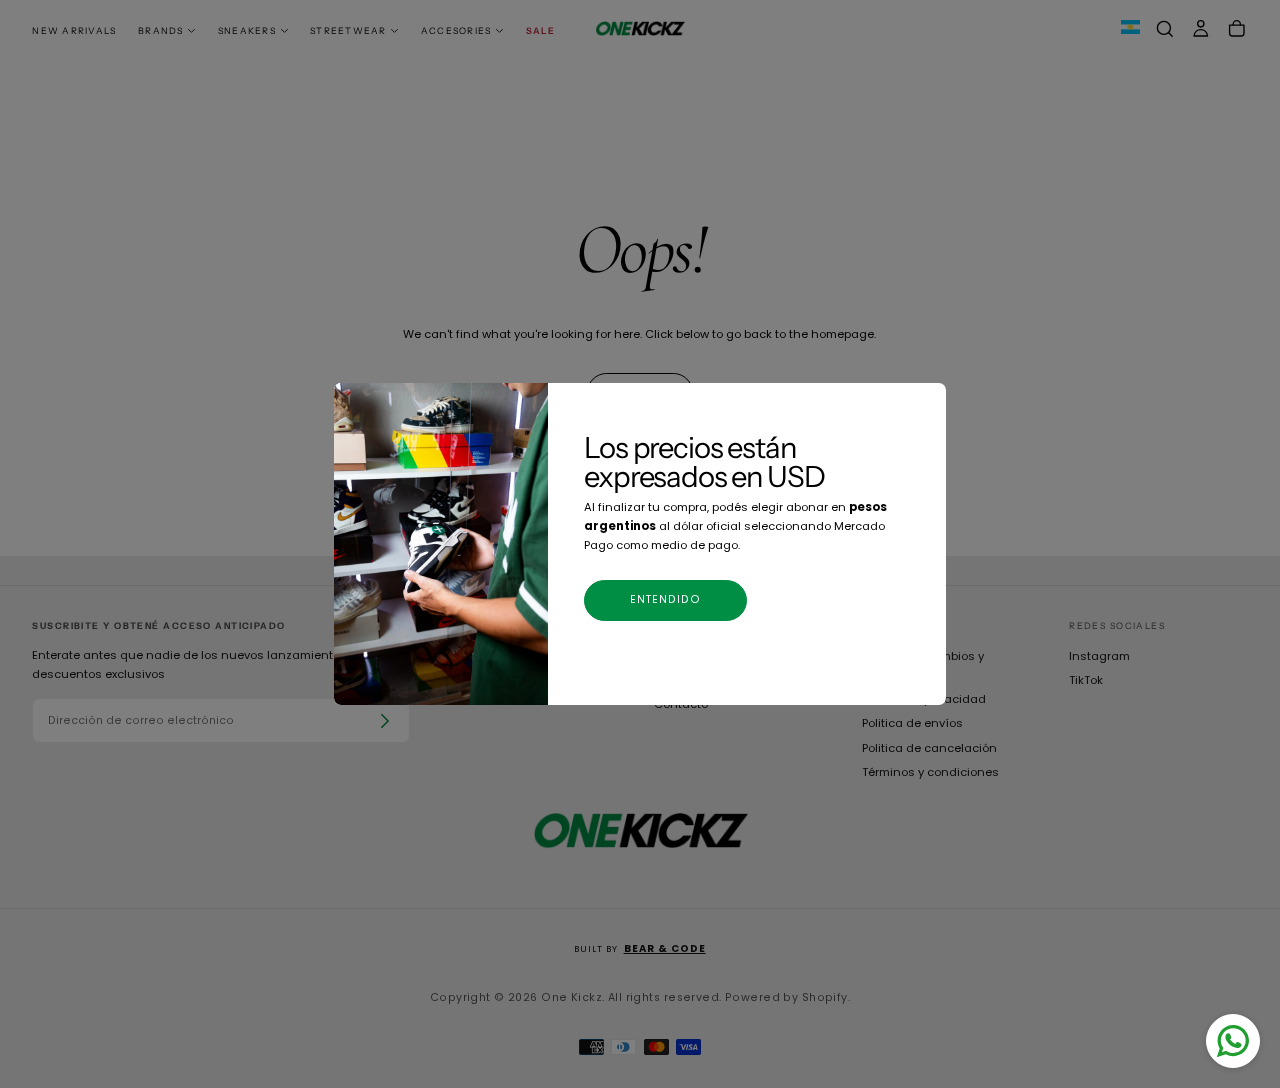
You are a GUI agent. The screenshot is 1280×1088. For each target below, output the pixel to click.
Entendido (666, 599)
